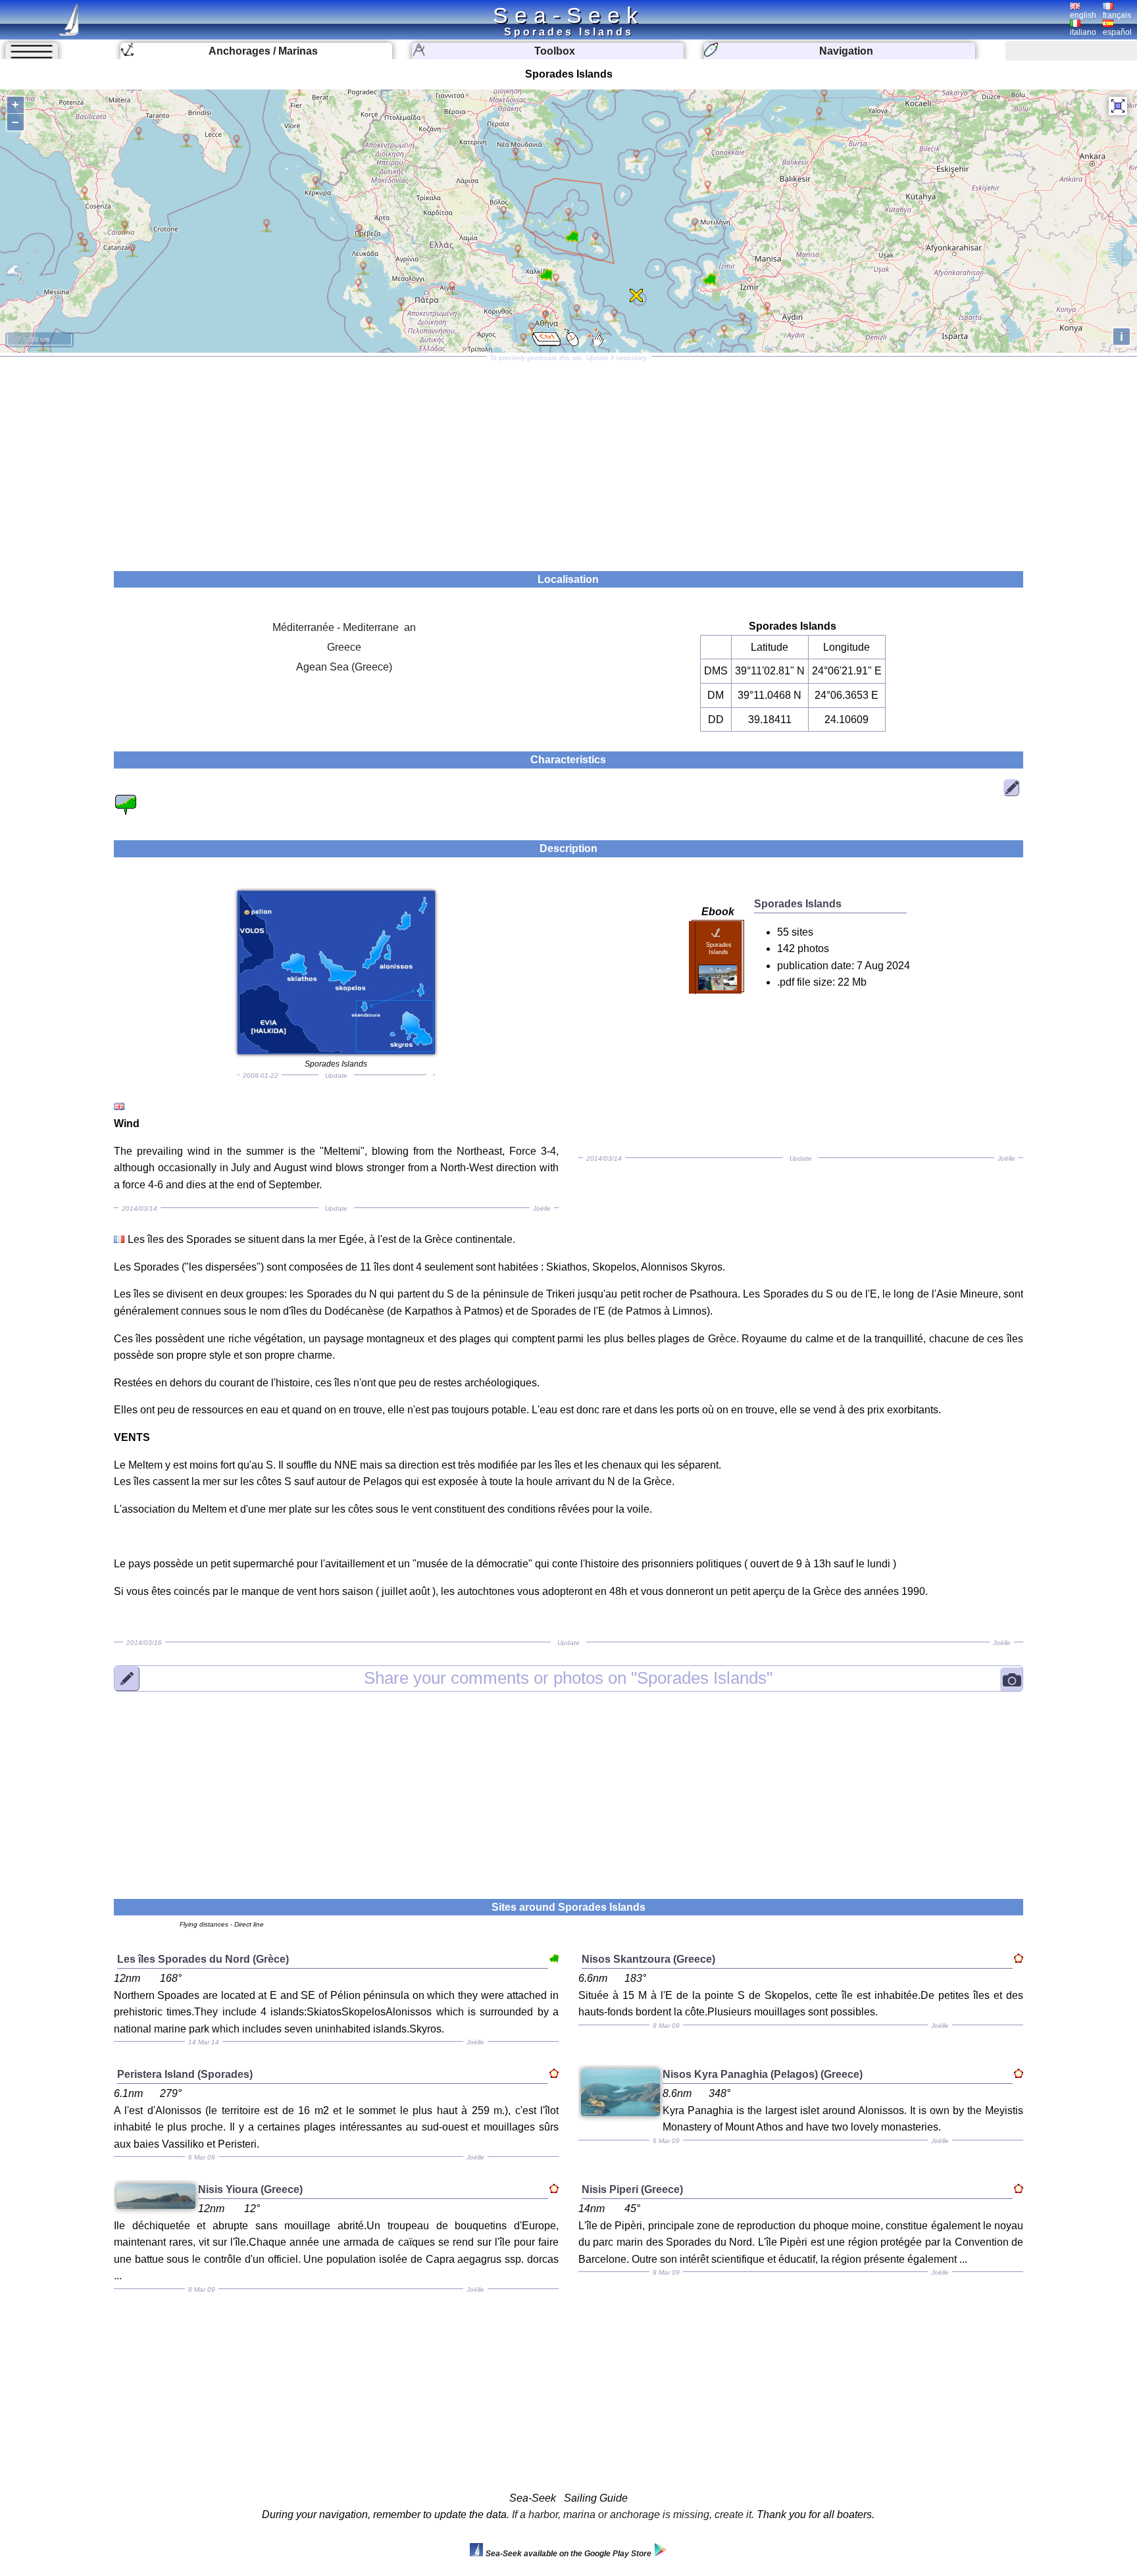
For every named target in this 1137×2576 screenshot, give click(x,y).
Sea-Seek (568, 15)
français (1117, 15)
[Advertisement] (568, 459)
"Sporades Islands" (568, 1678)
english (1083, 15)
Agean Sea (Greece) (344, 667)
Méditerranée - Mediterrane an (344, 627)
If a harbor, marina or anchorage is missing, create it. (633, 2514)
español (1117, 32)
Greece (344, 647)
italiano (1083, 32)
